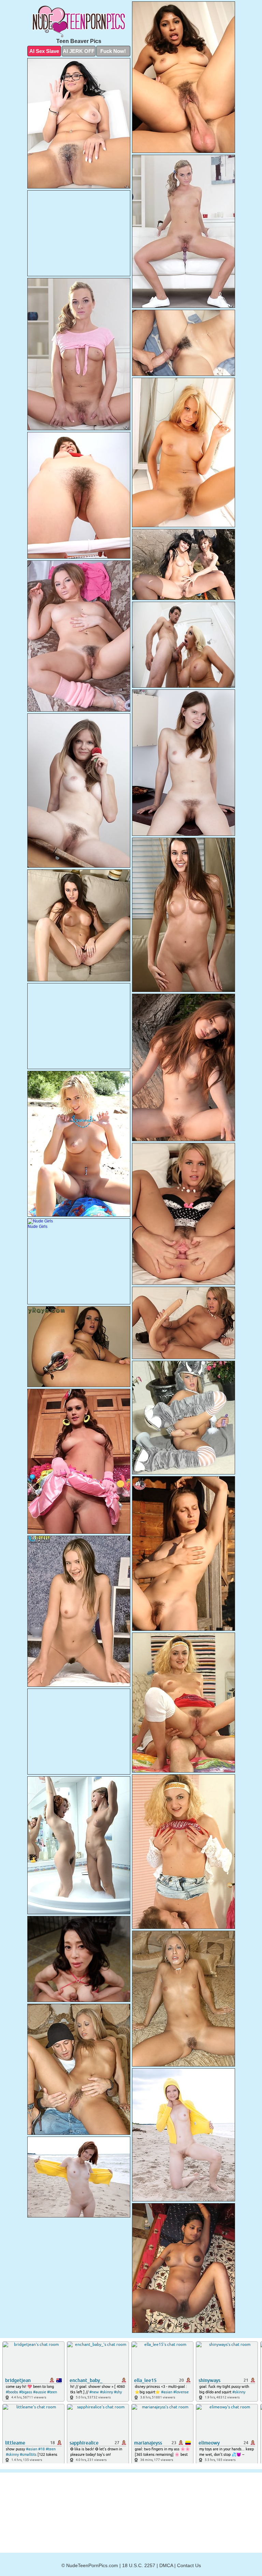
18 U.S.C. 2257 (139, 2565)
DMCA (166, 2565)
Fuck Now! (113, 51)
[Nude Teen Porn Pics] (79, 21)
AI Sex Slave (44, 51)
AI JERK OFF (79, 51)
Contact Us (189, 2565)
